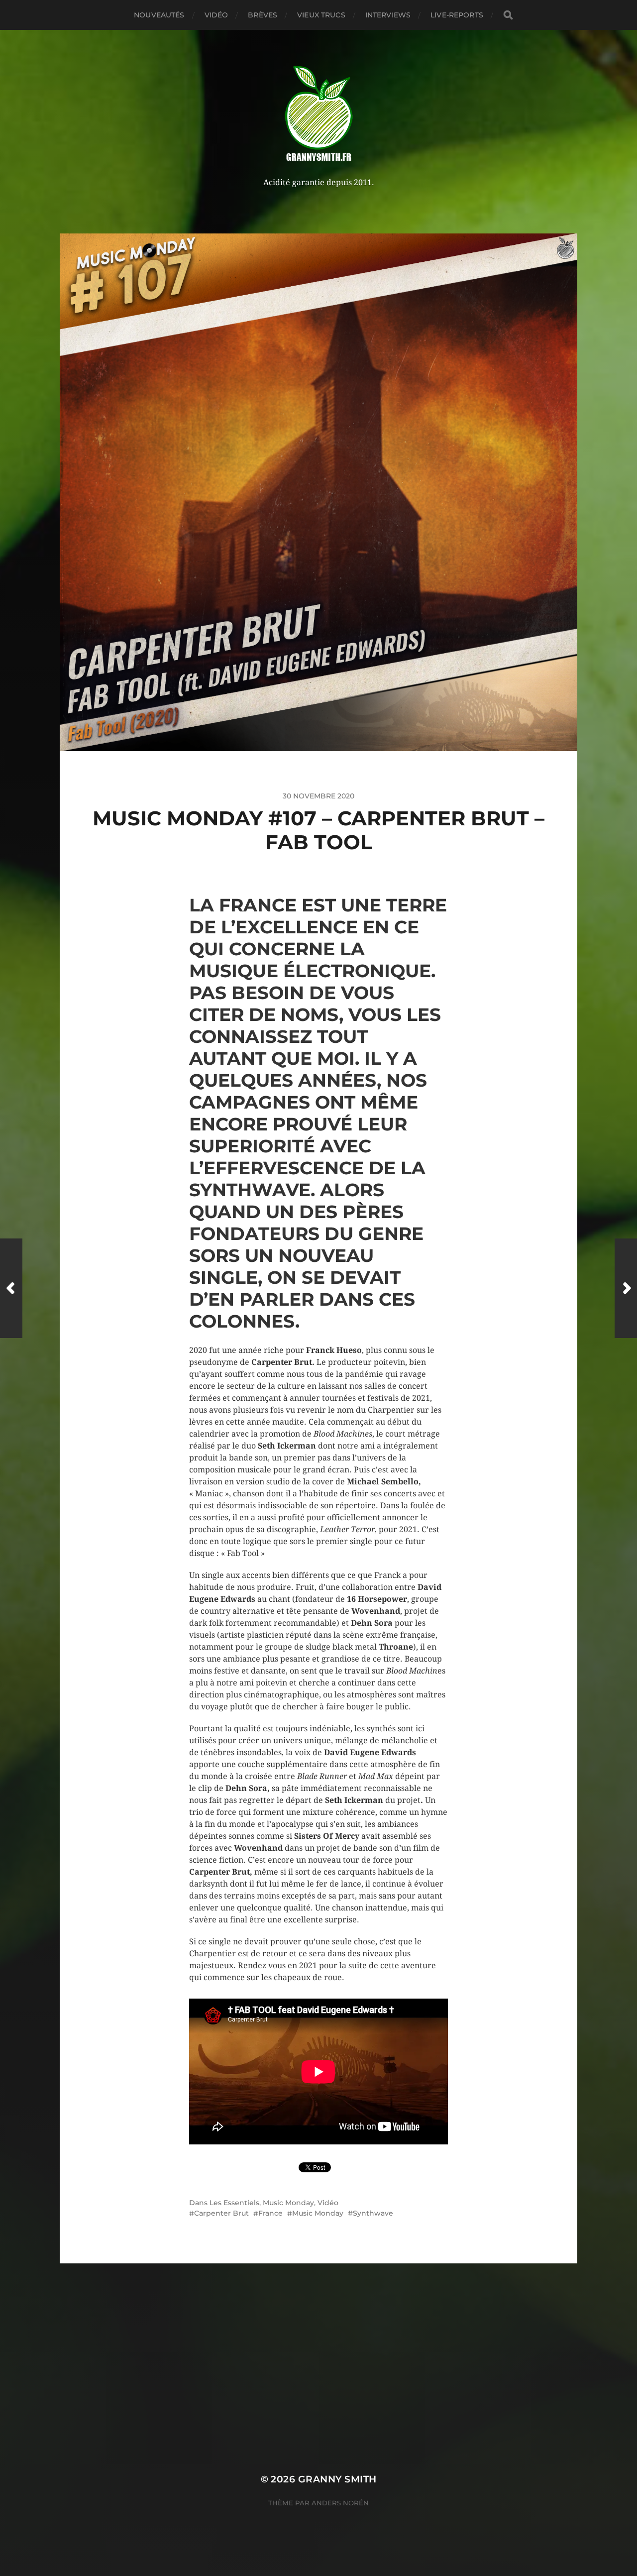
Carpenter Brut (221, 2213)
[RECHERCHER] (508, 15)
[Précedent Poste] (11, 1288)
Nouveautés (159, 15)
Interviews (388, 15)
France (270, 2213)
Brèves (263, 15)
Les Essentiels (234, 2203)
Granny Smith (337, 2479)
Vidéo (216, 15)
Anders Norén (340, 2503)
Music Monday (288, 2203)
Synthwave (373, 2213)
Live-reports (457, 15)
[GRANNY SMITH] (319, 114)
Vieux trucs (321, 15)
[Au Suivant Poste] (626, 1288)
